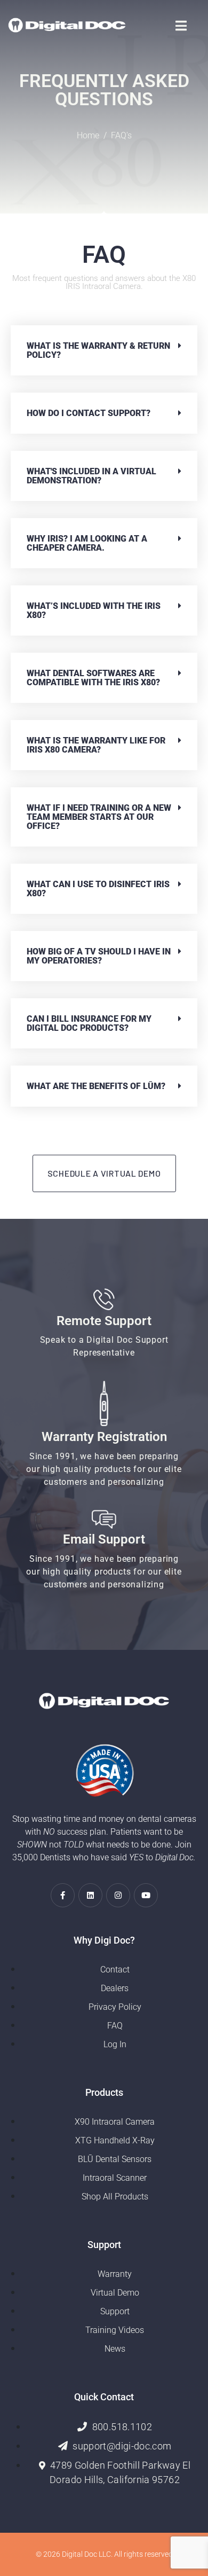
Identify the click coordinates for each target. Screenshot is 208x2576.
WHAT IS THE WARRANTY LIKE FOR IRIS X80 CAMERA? (96, 745)
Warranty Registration (104, 1437)
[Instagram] (118, 1895)
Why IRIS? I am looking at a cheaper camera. (87, 543)
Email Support (104, 1539)
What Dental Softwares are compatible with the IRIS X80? (93, 678)
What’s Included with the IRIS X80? (94, 610)
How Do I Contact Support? (89, 413)
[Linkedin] (90, 1895)
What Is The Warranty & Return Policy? (98, 350)
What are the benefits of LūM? (96, 1086)
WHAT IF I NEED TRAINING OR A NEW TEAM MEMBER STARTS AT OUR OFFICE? (99, 817)
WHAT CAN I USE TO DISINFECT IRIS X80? (98, 889)
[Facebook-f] (63, 1895)
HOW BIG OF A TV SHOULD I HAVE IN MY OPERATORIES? (99, 956)
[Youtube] (146, 1895)
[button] (104, 350)
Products (104, 2092)
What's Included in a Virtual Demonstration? (91, 476)
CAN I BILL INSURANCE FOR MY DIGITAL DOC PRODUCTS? (89, 1023)
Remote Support (104, 1321)
